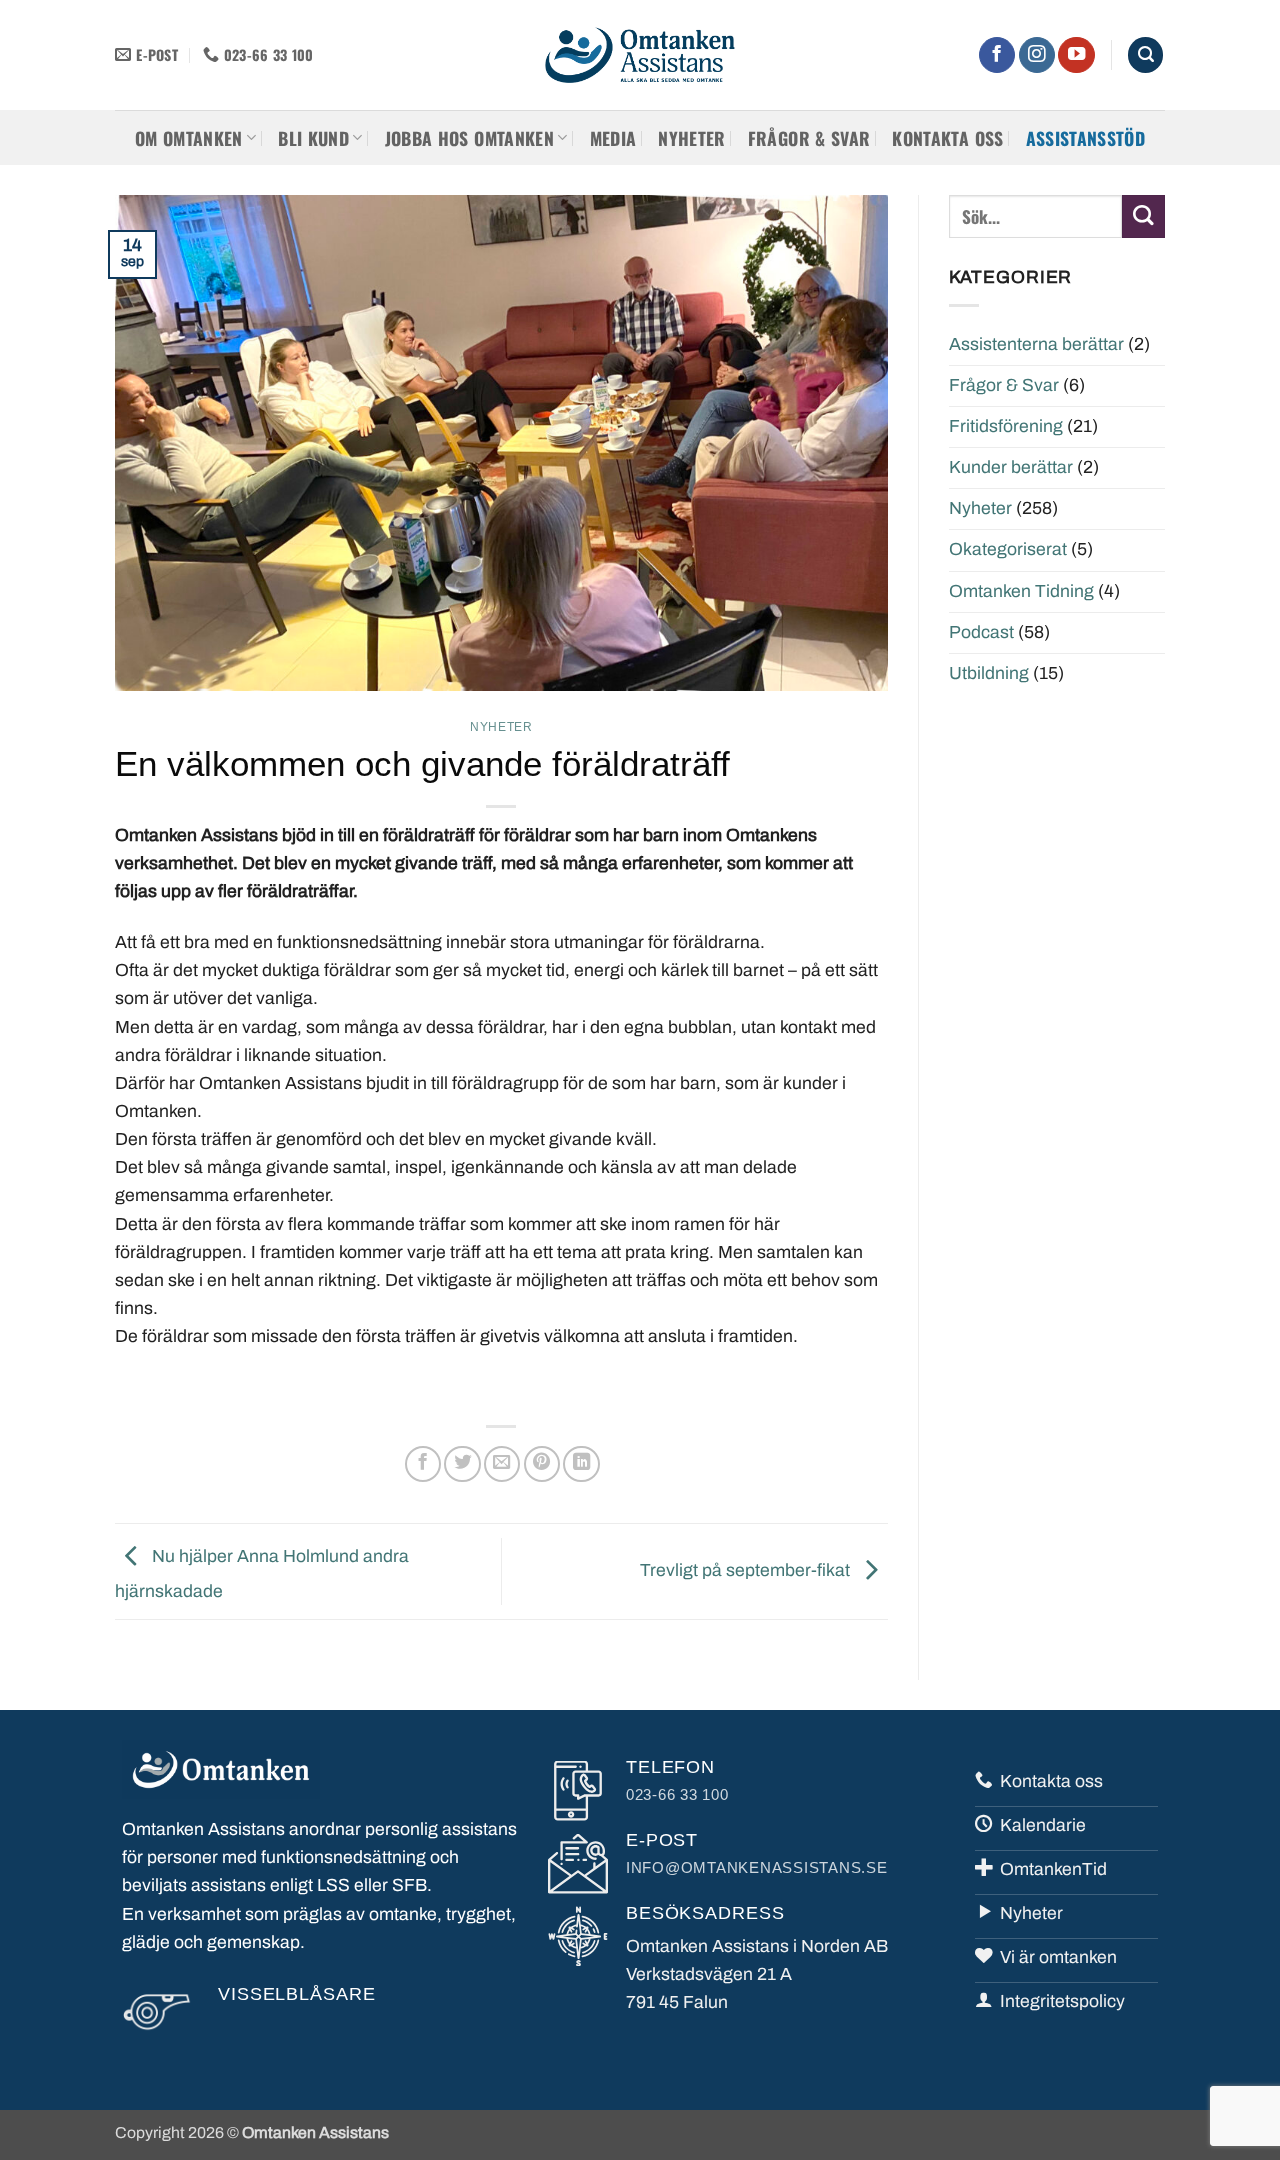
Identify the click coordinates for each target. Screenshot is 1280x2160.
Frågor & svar (809, 138)
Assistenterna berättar (1036, 344)
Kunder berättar (1011, 467)
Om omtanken (189, 138)
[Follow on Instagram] (1037, 55)
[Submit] (1143, 216)
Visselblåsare (296, 1994)
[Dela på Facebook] (423, 1464)
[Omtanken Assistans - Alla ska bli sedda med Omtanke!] (640, 55)
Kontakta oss (947, 138)
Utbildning (989, 673)
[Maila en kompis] (502, 1464)
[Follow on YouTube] (1076, 55)
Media (613, 138)
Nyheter (691, 138)
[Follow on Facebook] (997, 55)
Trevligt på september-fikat (747, 1570)
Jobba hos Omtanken (469, 138)
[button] (1145, 55)
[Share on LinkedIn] (581, 1464)
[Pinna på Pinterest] (542, 1464)
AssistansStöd (1086, 138)
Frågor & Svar (1004, 385)
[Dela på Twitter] (462, 1464)
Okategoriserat (1008, 549)
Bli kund (313, 138)
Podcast (981, 632)
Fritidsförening (1006, 426)
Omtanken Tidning (1021, 591)
